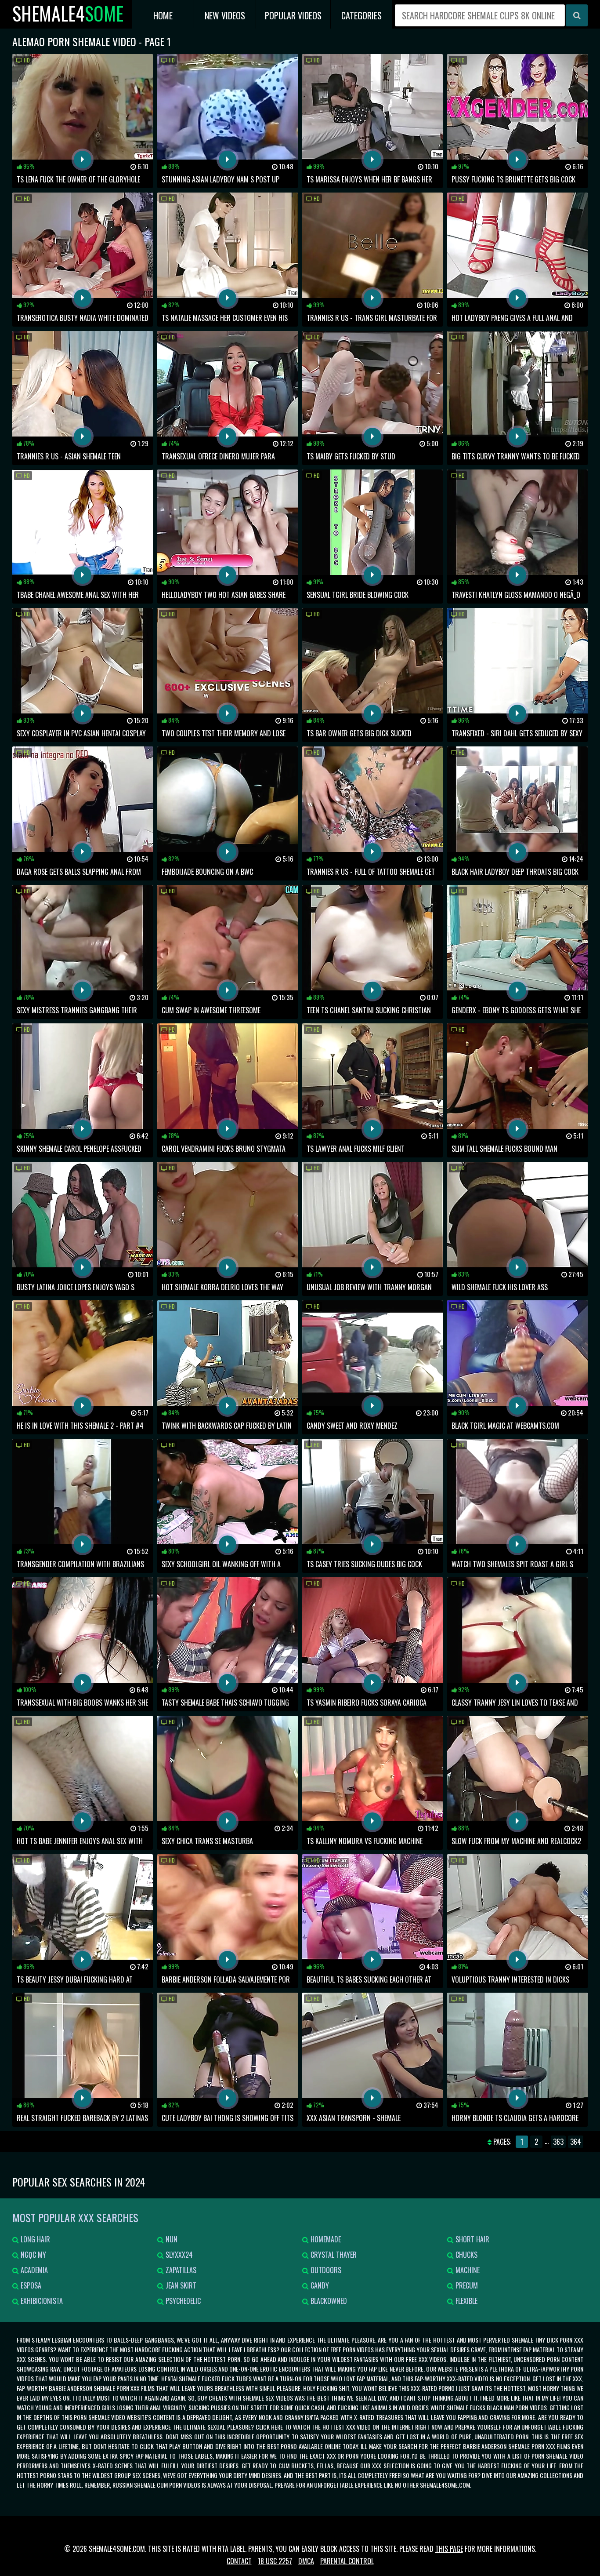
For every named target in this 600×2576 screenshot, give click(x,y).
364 (576, 2142)
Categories (361, 15)
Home (163, 15)
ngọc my (33, 2255)
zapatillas (180, 2270)
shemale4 (68, 13)
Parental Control (347, 2561)
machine (467, 2270)
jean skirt (180, 2285)
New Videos (225, 15)
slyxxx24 (178, 2255)
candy (319, 2285)
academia (33, 2270)
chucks (466, 2255)
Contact (239, 2561)
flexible (466, 2301)
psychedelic (182, 2301)
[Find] (577, 15)
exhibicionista (41, 2301)
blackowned (328, 2301)
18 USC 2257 (275, 2561)
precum (466, 2285)
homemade (325, 2239)
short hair (472, 2239)
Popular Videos (293, 15)
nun (171, 2239)
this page (449, 2549)
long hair (34, 2239)
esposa (30, 2285)
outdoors (325, 2270)
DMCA (306, 2561)
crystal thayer (333, 2255)
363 (558, 2142)
